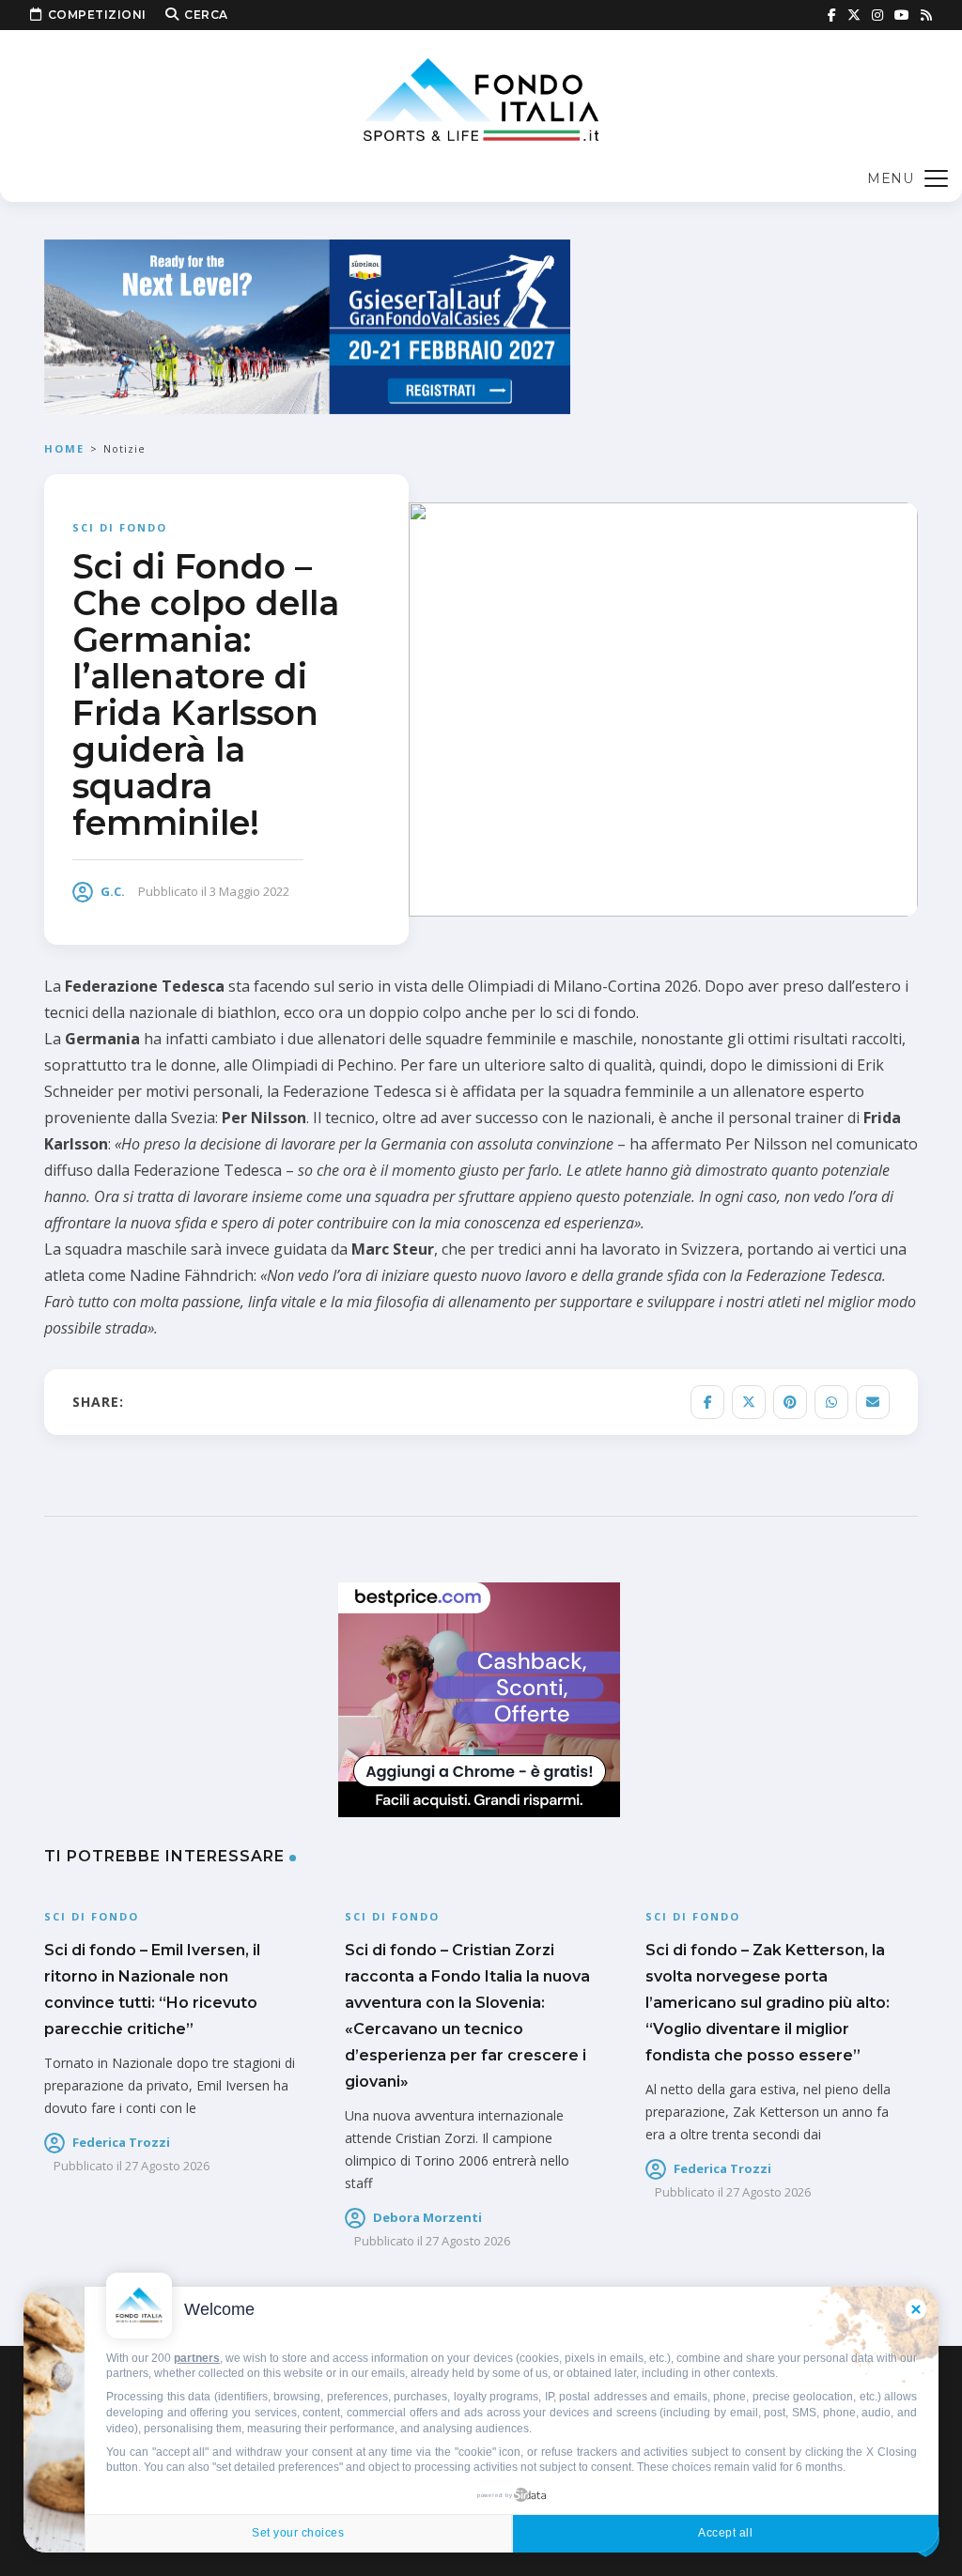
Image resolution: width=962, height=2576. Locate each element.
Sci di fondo (120, 527)
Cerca (206, 15)
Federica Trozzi (121, 2142)
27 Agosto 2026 (167, 2166)
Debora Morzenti (427, 2217)
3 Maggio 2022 (249, 891)
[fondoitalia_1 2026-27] (307, 325)
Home (64, 448)
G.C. (113, 891)
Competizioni (97, 15)
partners (197, 2358)
